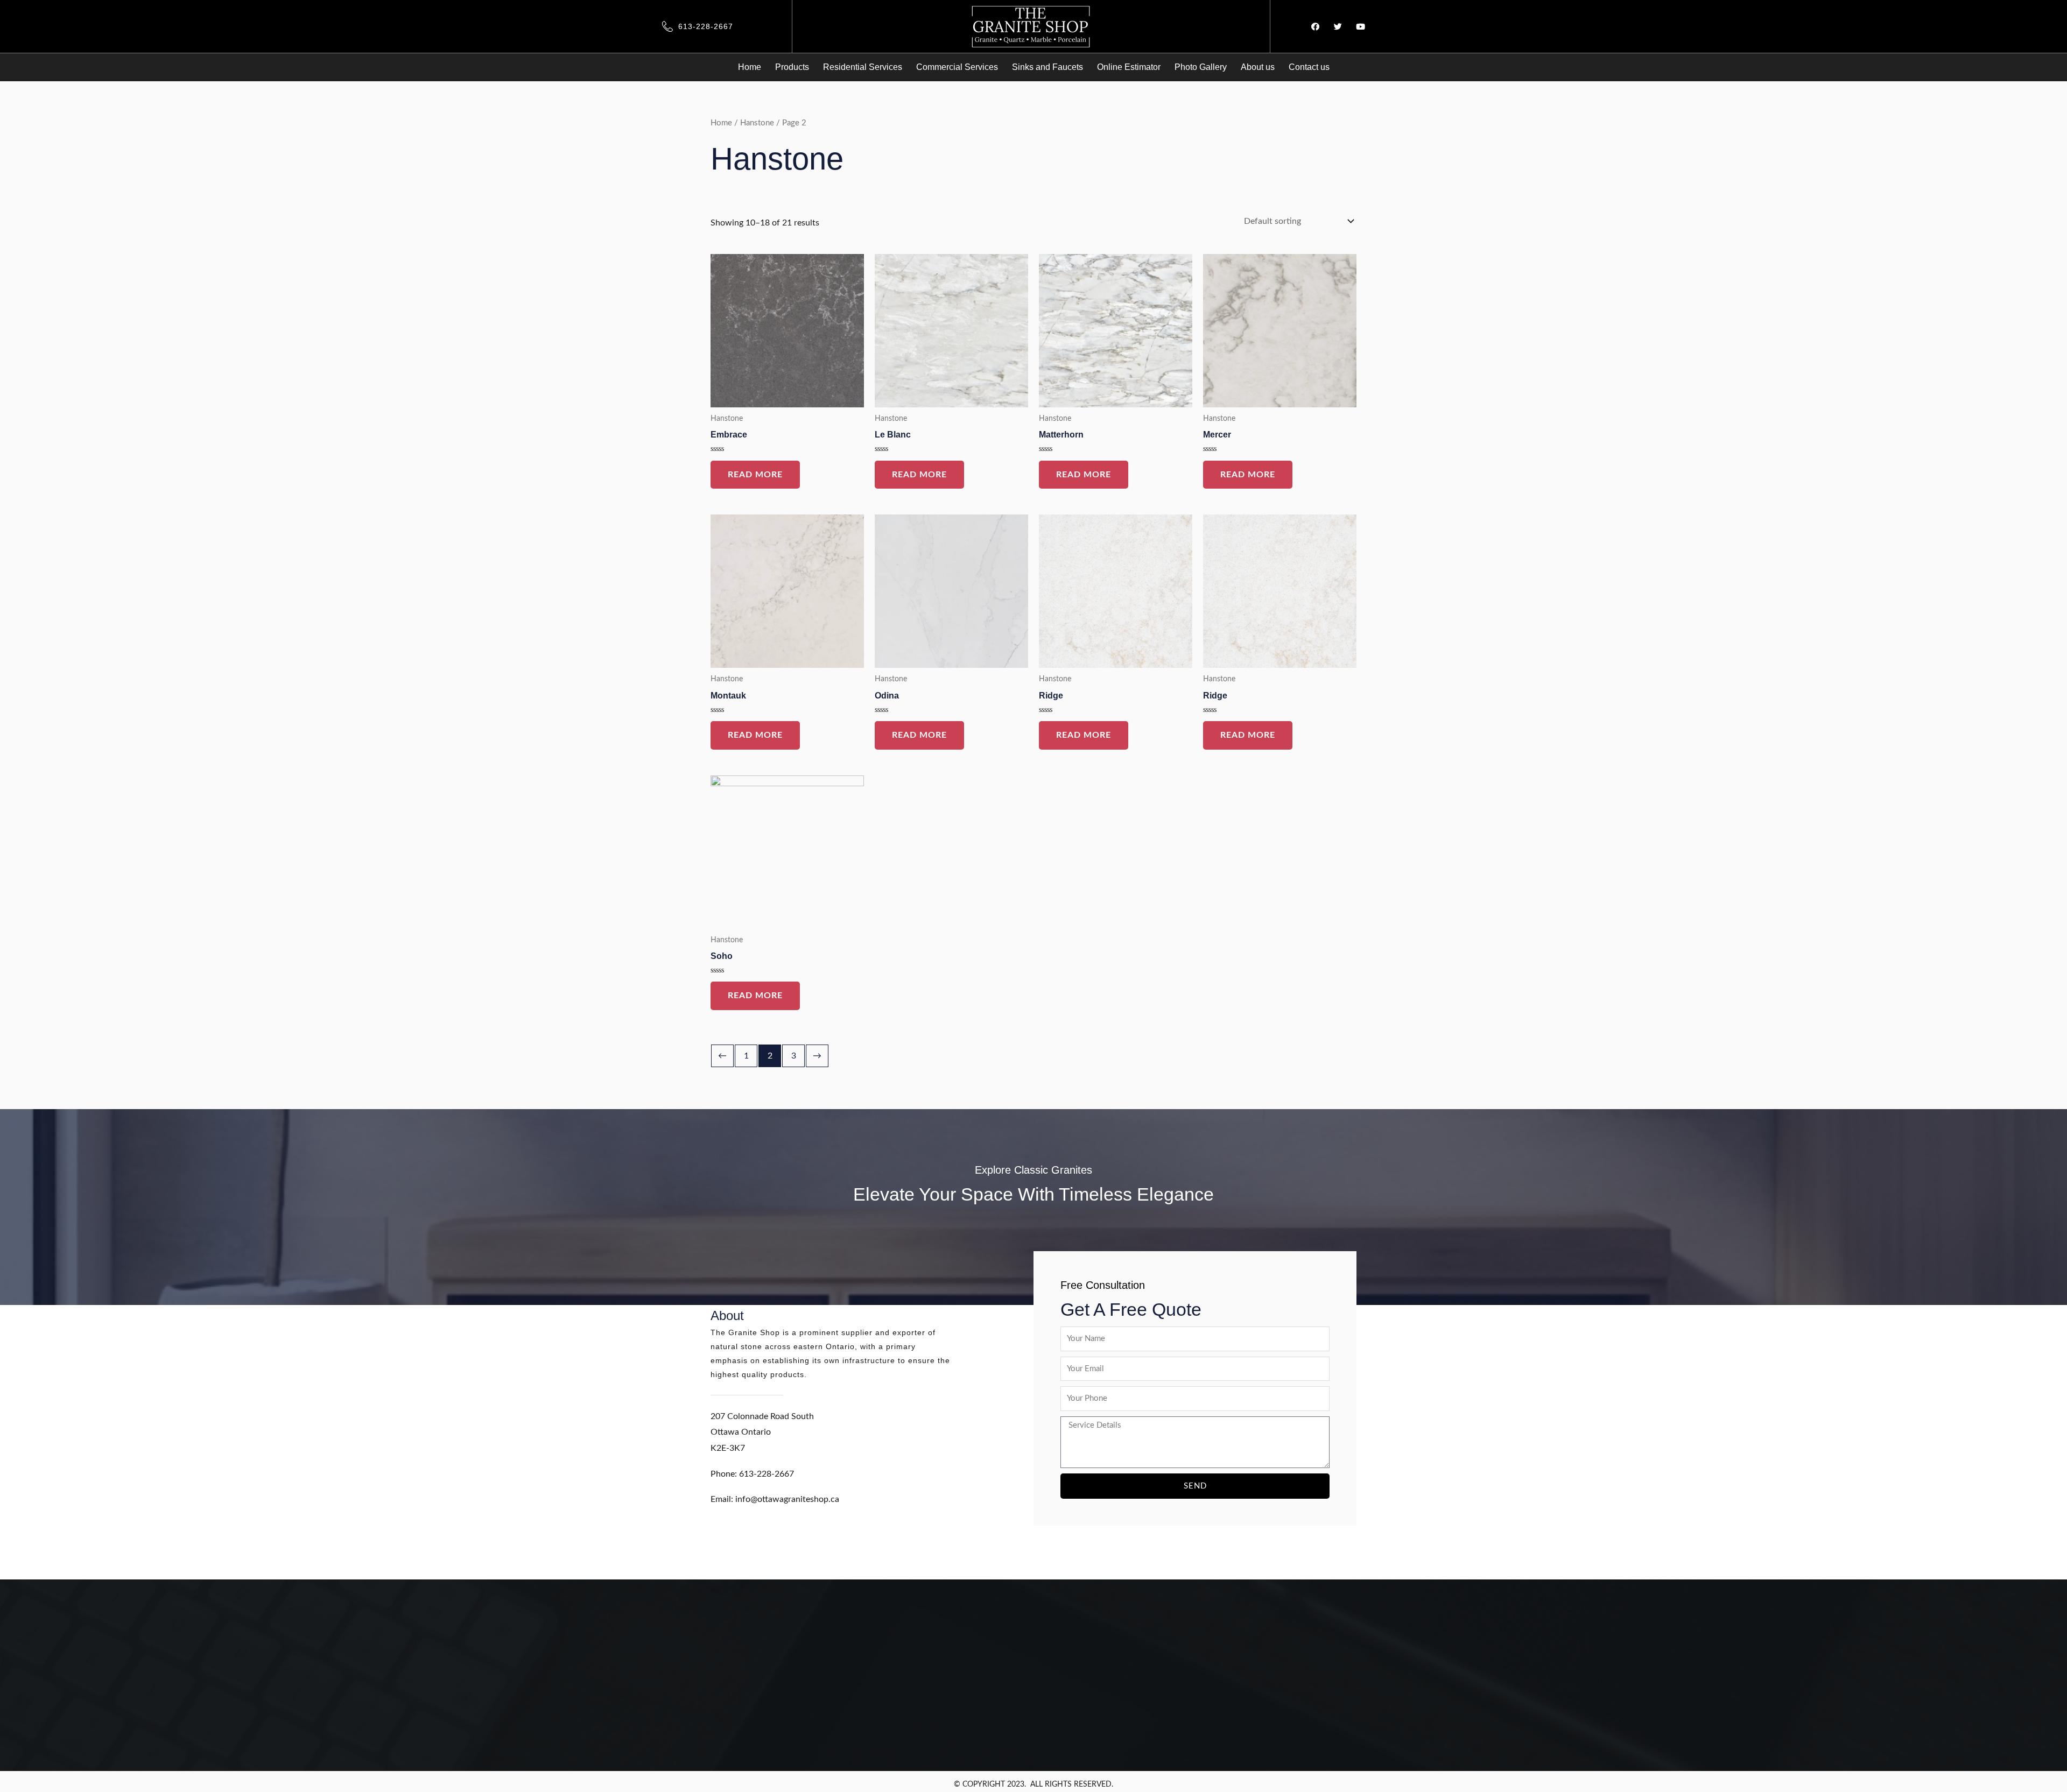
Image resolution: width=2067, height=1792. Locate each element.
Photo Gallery (1201, 67)
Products (792, 67)
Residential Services (863, 67)
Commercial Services (957, 67)
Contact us (1309, 67)
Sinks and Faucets (1047, 67)
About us (1258, 67)
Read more (755, 475)
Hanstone (757, 123)
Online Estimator (1129, 67)
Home (750, 67)
